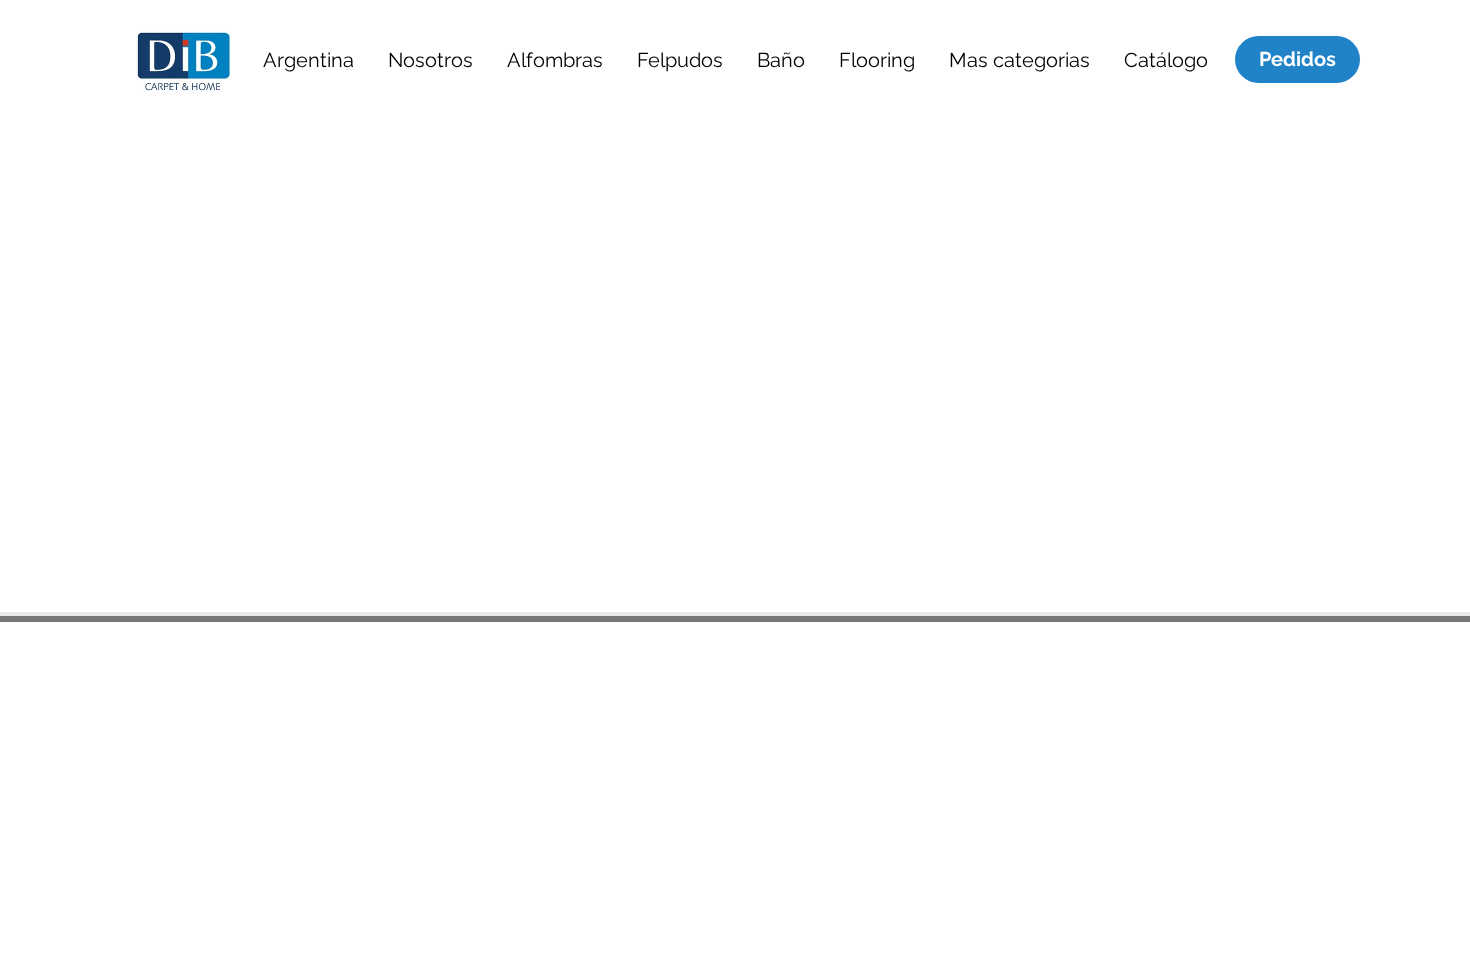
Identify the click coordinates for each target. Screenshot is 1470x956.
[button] (308, 59)
